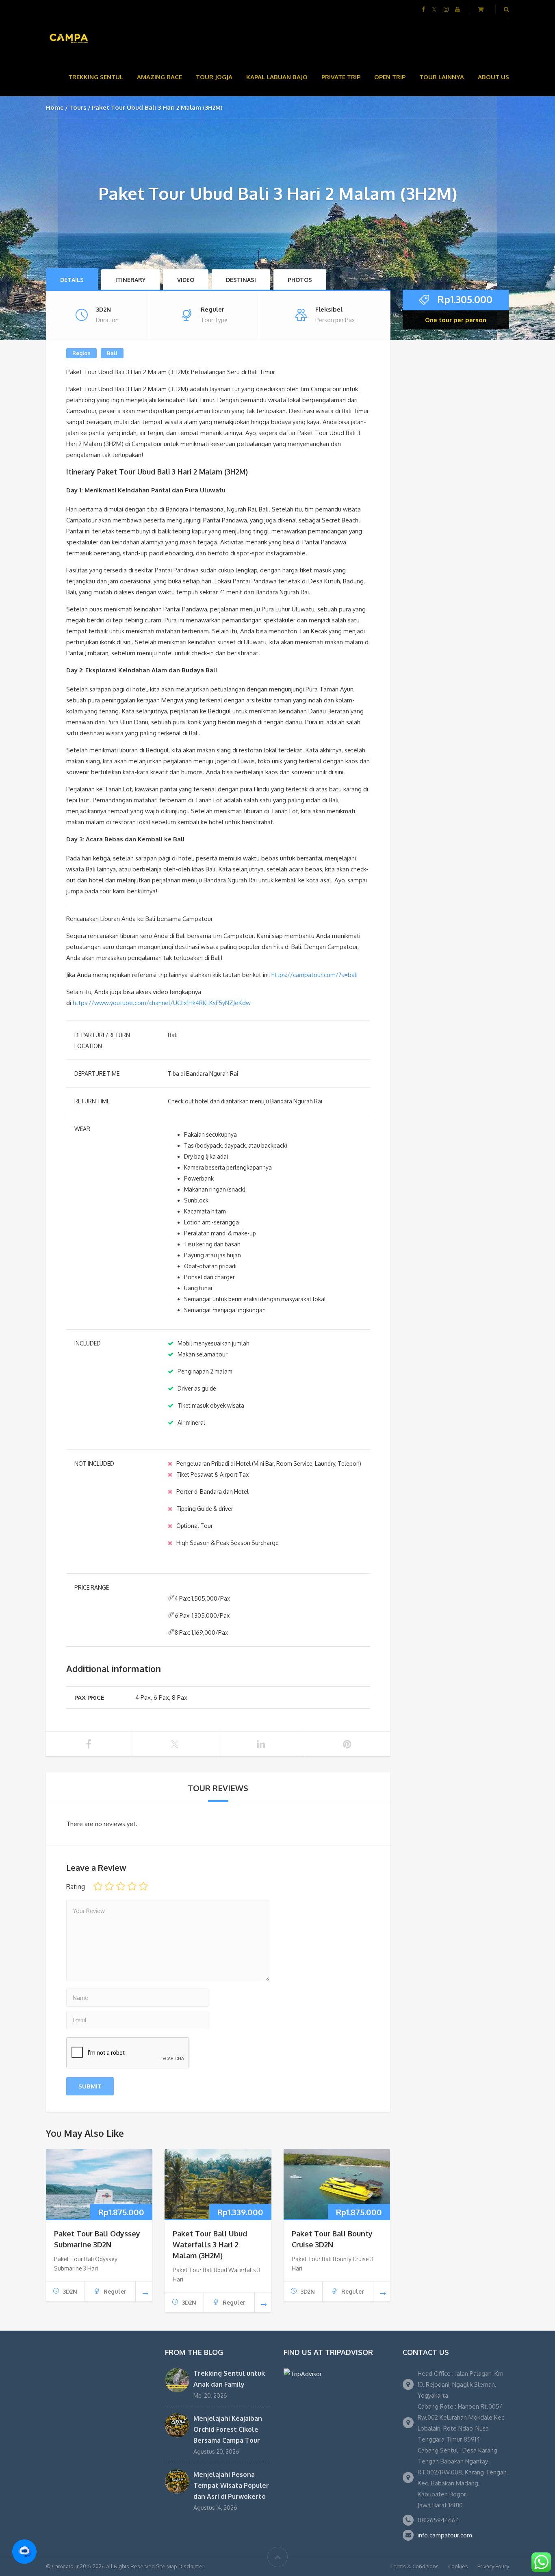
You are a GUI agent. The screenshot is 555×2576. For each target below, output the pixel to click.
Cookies (458, 2566)
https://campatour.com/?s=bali (314, 975)
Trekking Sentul (96, 77)
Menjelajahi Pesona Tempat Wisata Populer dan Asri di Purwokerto (231, 2485)
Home (55, 107)
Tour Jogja (214, 77)
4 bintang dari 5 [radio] (132, 1886)
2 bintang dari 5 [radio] (109, 1886)
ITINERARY (130, 280)
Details (72, 280)
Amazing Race (159, 77)
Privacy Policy (493, 2566)
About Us (493, 77)
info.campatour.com (445, 2535)
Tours (78, 107)
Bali (112, 353)
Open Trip (390, 77)
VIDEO (186, 280)
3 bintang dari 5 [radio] (121, 1886)
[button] (24, 2552)
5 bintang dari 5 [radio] (143, 1886)
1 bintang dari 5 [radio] (98, 1886)
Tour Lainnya (442, 77)
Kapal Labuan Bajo (277, 77)
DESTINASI (241, 280)
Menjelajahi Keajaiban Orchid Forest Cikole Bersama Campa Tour (228, 2429)
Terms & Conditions (415, 2566)
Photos (300, 280)
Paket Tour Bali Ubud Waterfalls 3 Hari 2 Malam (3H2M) (210, 2245)
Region (81, 353)
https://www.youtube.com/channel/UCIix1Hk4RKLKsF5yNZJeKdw (162, 1003)
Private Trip (341, 77)
